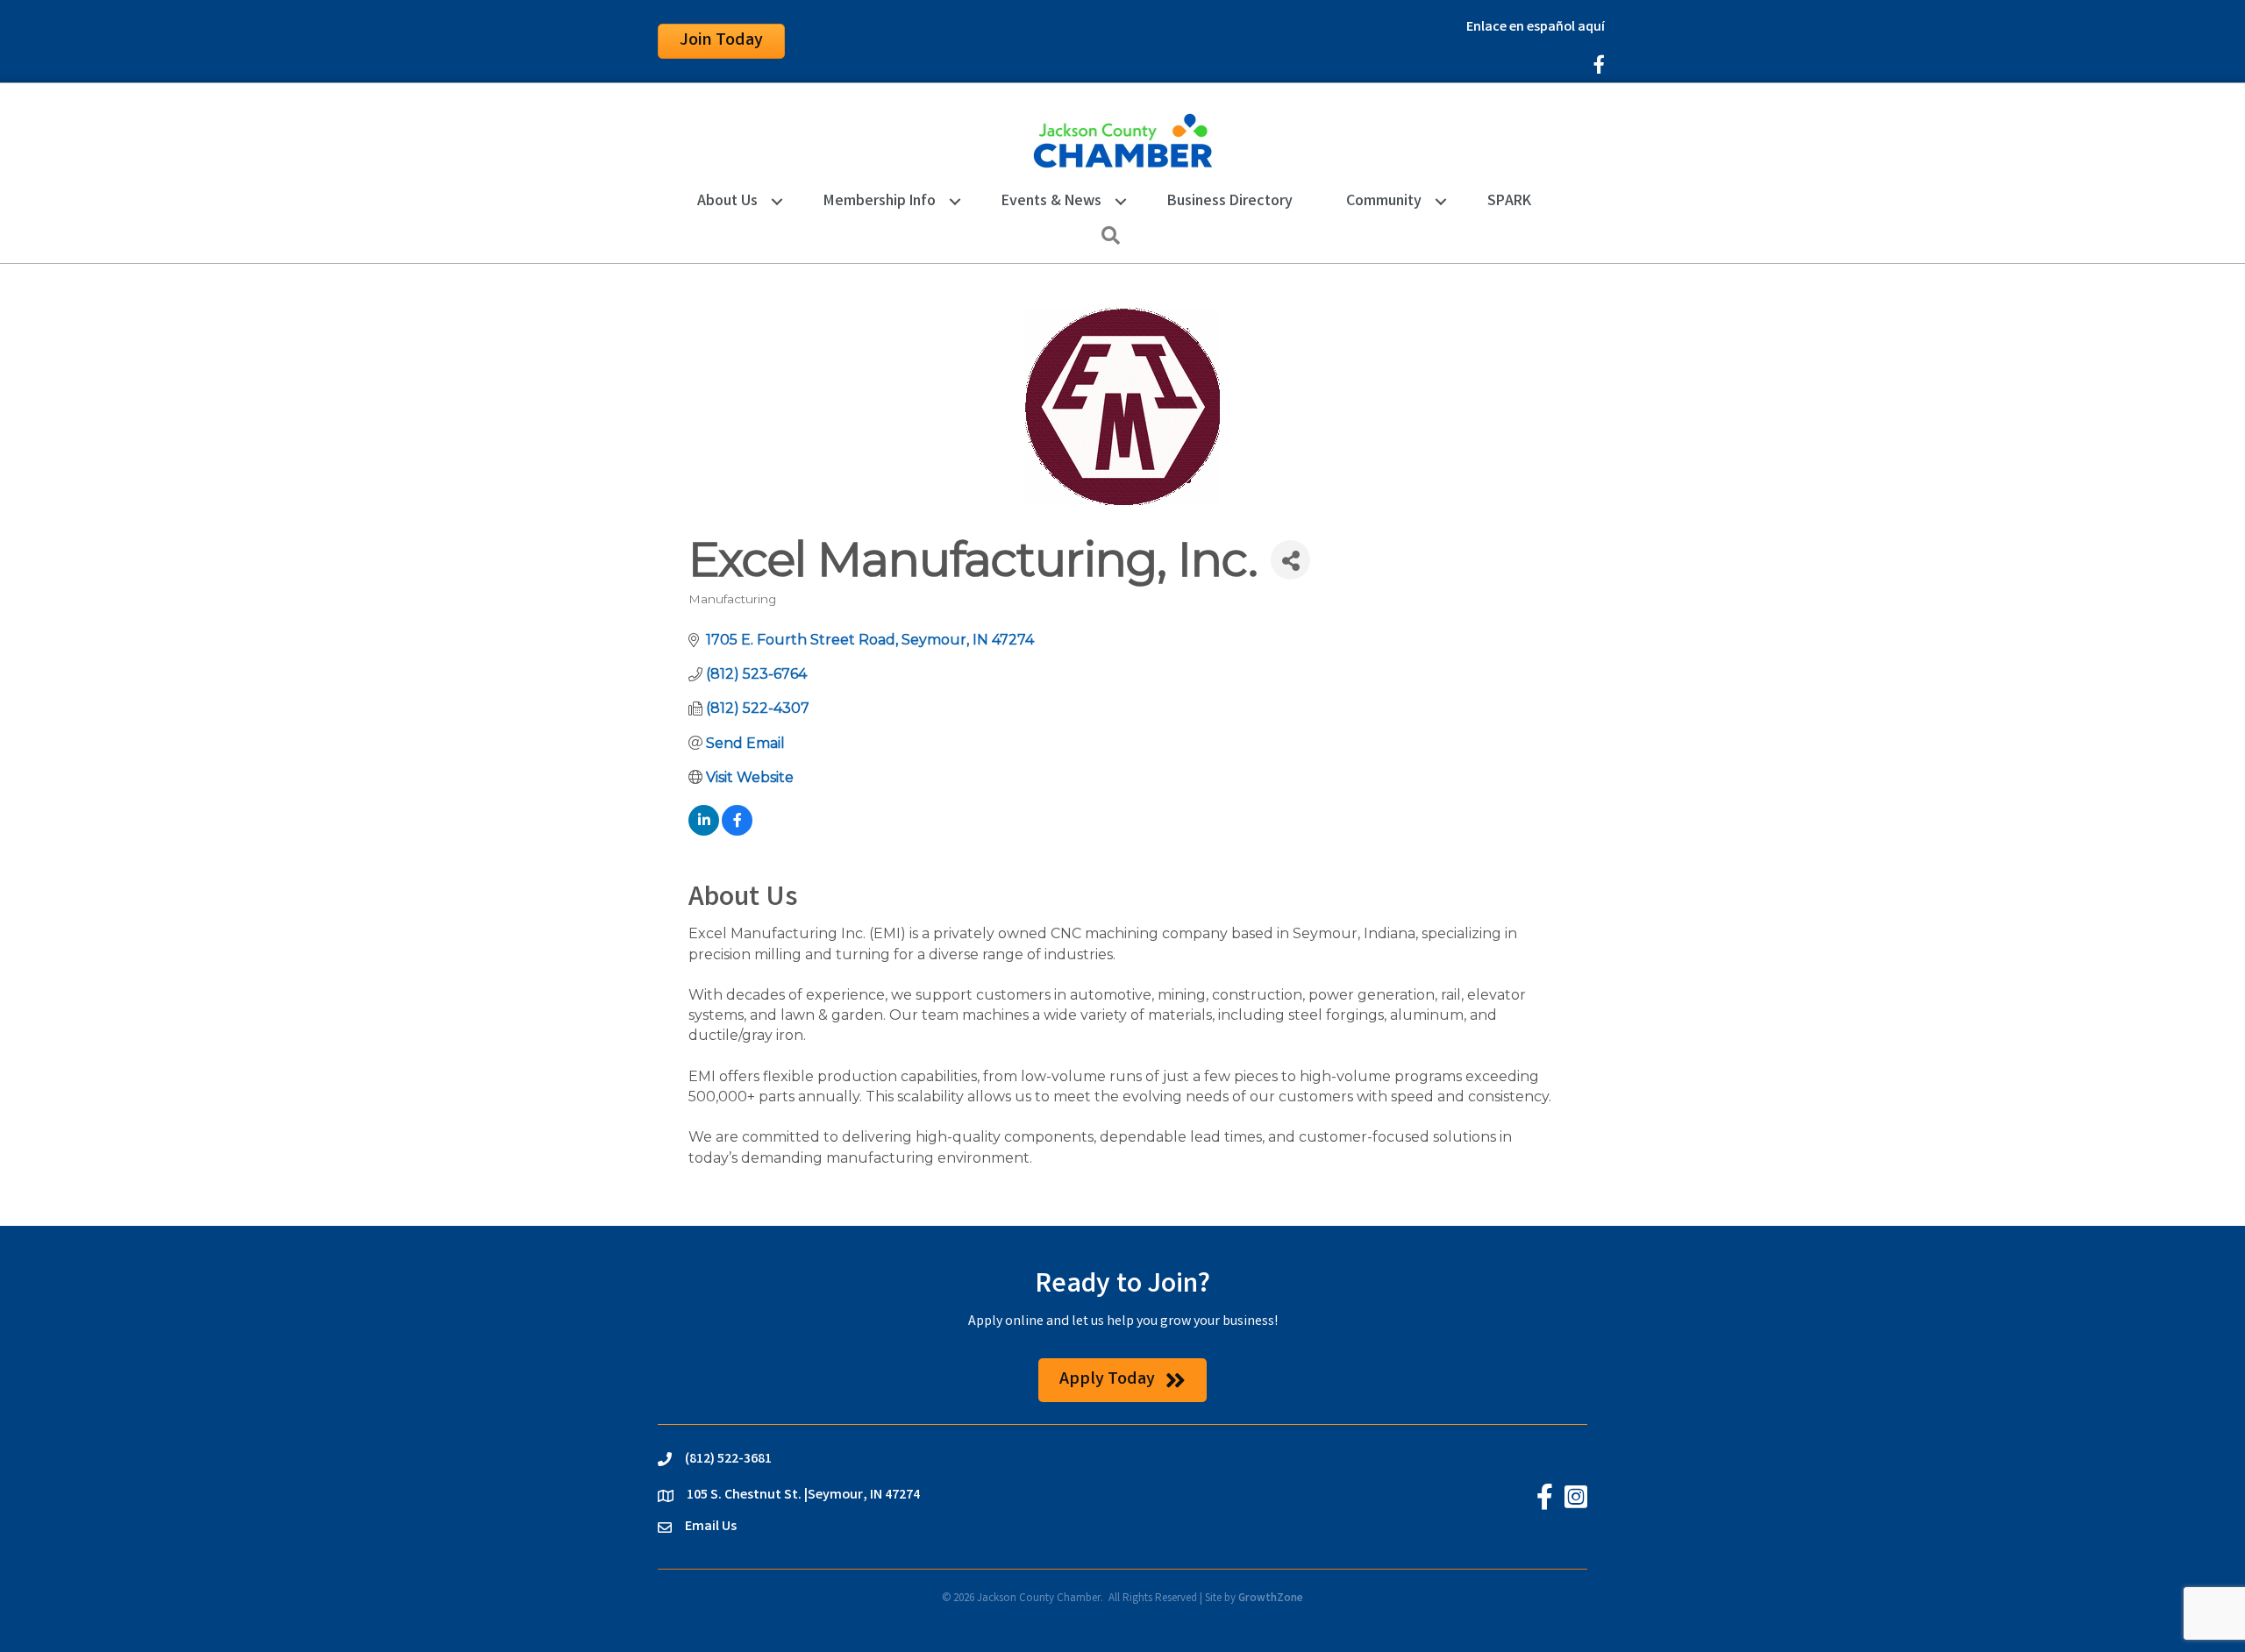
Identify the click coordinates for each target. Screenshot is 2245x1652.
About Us (727, 202)
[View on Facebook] (737, 831)
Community (1384, 202)
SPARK (1509, 202)
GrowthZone (1271, 1599)
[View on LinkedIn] (704, 831)
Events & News (1051, 202)
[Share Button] (1290, 560)
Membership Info (880, 202)
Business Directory (1230, 202)
